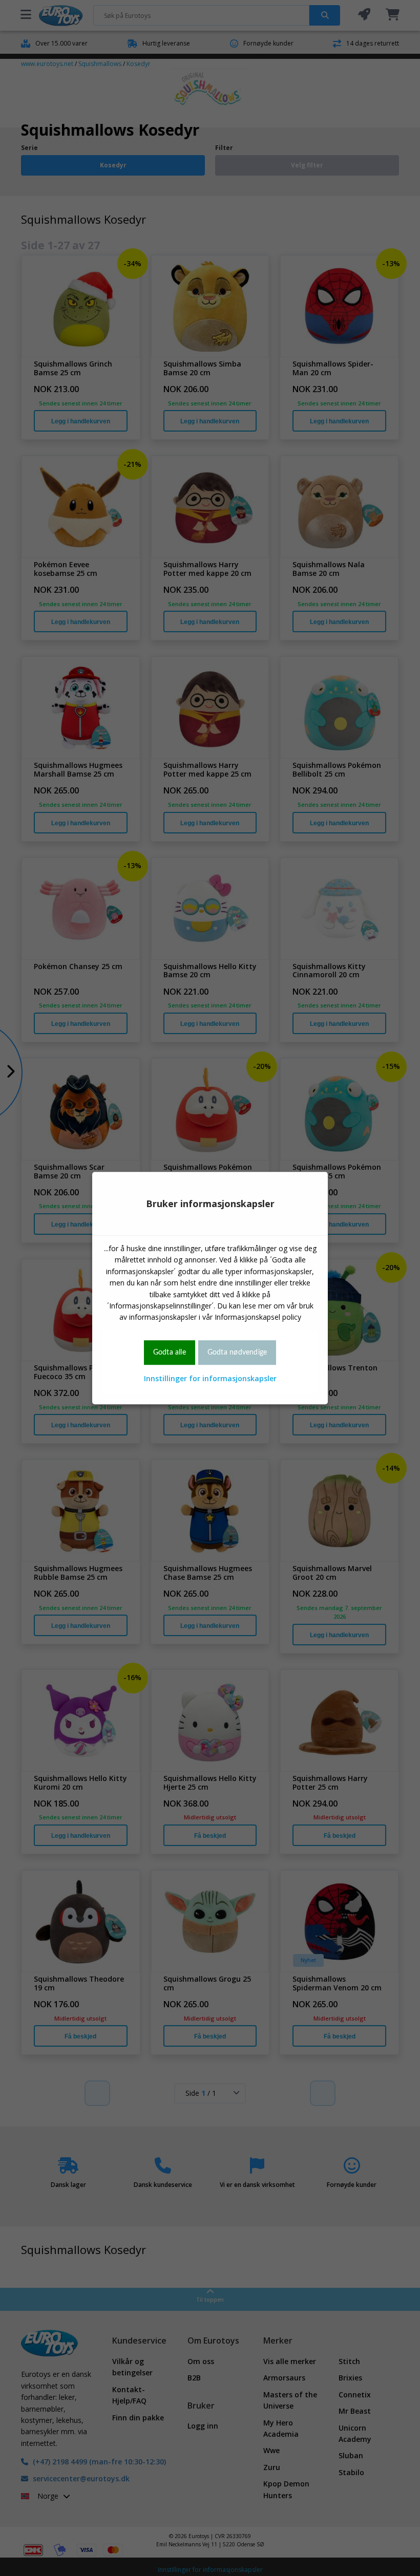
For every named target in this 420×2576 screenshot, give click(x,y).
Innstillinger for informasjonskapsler (210, 1378)
